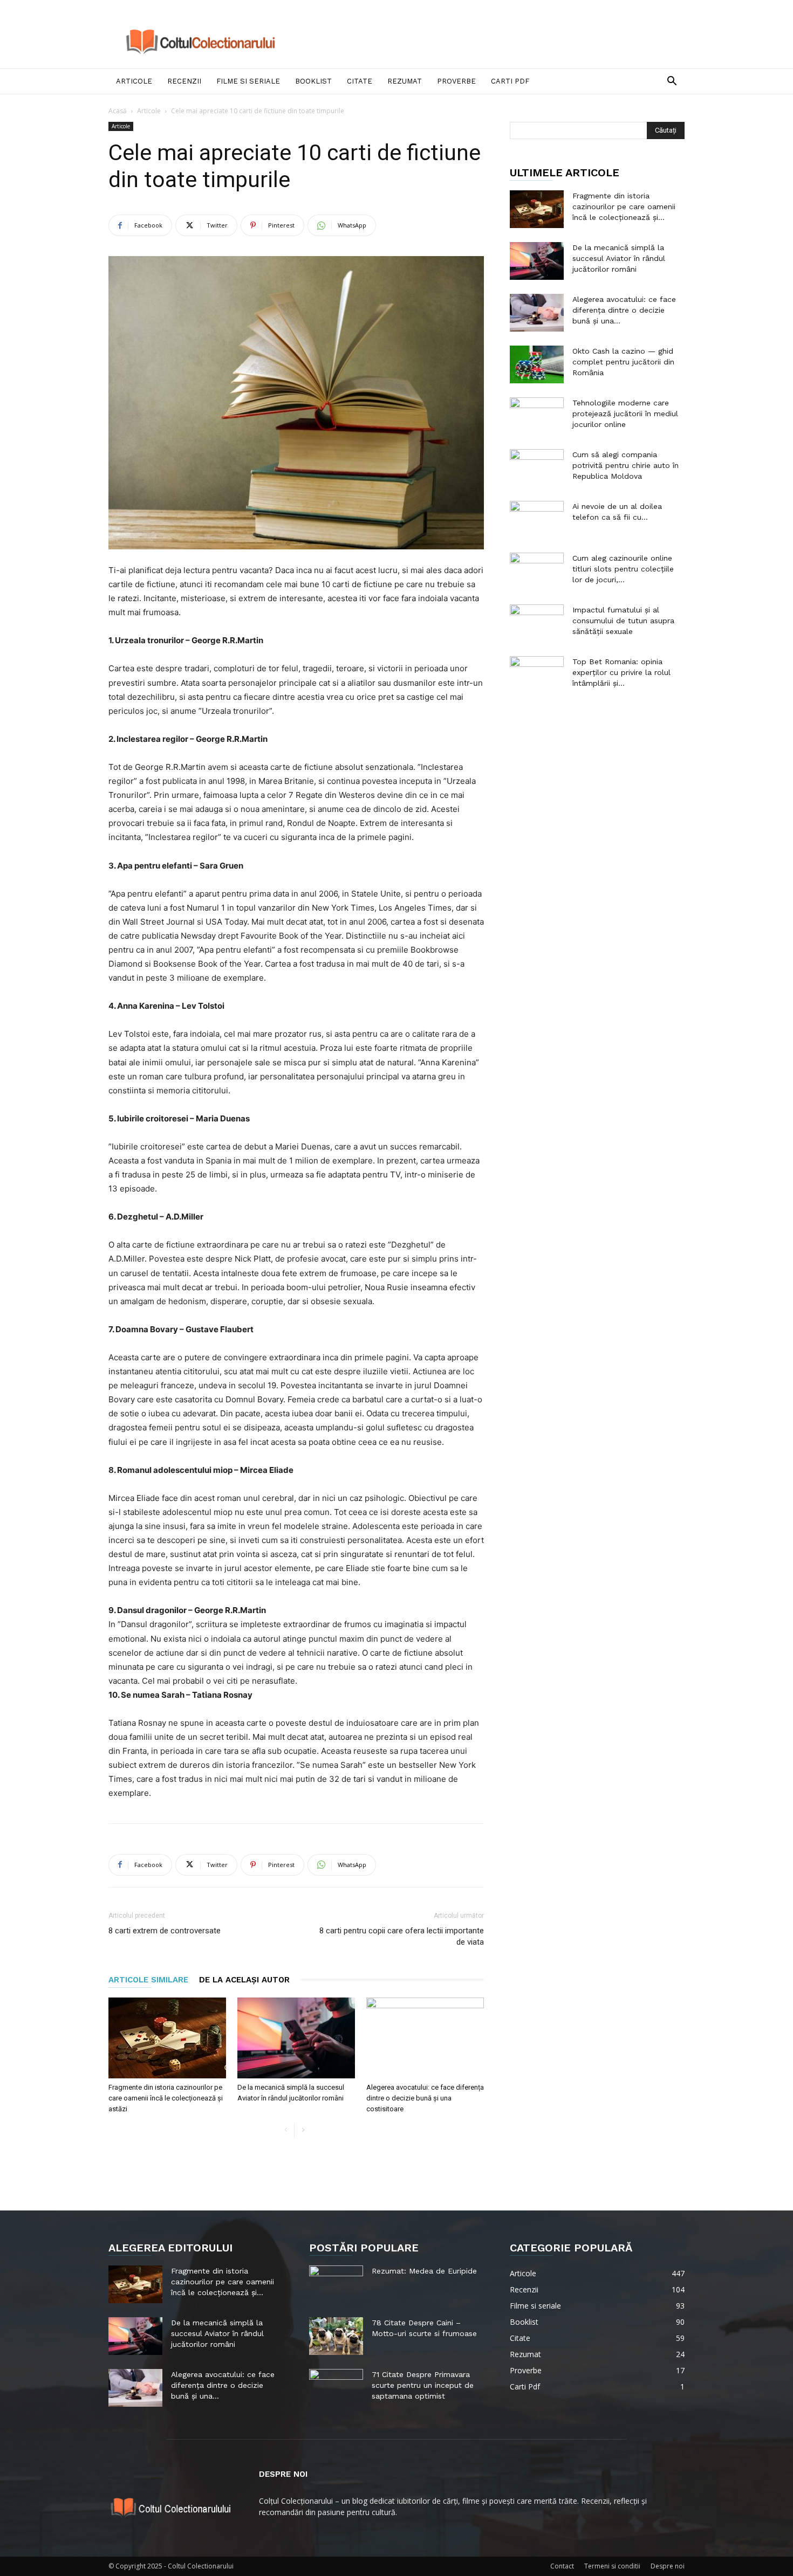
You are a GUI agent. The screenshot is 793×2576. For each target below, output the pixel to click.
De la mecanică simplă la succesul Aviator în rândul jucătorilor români (619, 258)
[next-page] (303, 2130)
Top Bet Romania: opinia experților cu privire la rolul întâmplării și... (621, 672)
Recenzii (184, 81)
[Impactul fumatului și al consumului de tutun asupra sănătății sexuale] (537, 623)
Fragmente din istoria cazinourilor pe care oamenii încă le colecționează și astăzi (166, 2098)
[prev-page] (286, 2130)
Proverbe (456, 81)
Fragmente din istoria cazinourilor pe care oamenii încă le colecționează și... (624, 206)
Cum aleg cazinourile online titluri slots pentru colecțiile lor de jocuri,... (623, 569)
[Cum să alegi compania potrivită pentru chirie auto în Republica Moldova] (537, 468)
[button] (672, 82)
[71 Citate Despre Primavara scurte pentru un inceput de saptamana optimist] (336, 2388)
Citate (360, 81)
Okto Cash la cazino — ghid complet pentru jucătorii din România (623, 362)
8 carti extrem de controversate (165, 1931)
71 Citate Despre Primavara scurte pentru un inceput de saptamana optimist (423, 2385)
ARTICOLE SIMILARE (148, 1980)
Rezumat (405, 81)
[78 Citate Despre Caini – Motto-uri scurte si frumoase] (336, 2336)
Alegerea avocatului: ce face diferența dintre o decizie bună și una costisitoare (425, 2098)
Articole (134, 81)
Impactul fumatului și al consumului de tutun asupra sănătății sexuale (623, 621)
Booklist (313, 81)
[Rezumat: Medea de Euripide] (336, 2284)
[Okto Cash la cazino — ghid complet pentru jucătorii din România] (537, 364)
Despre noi (668, 2566)
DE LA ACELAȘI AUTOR (244, 1980)
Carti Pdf (510, 81)
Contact (562, 2566)
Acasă (118, 111)
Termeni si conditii (612, 2566)
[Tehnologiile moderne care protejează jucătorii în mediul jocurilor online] (537, 416)
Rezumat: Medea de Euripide (424, 2271)
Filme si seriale (248, 81)
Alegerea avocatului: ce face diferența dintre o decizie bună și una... (624, 310)
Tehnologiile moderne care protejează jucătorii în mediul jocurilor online (625, 414)
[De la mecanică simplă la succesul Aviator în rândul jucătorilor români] (296, 2038)
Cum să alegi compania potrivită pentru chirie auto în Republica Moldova (625, 465)
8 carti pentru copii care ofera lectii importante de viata (402, 1936)
